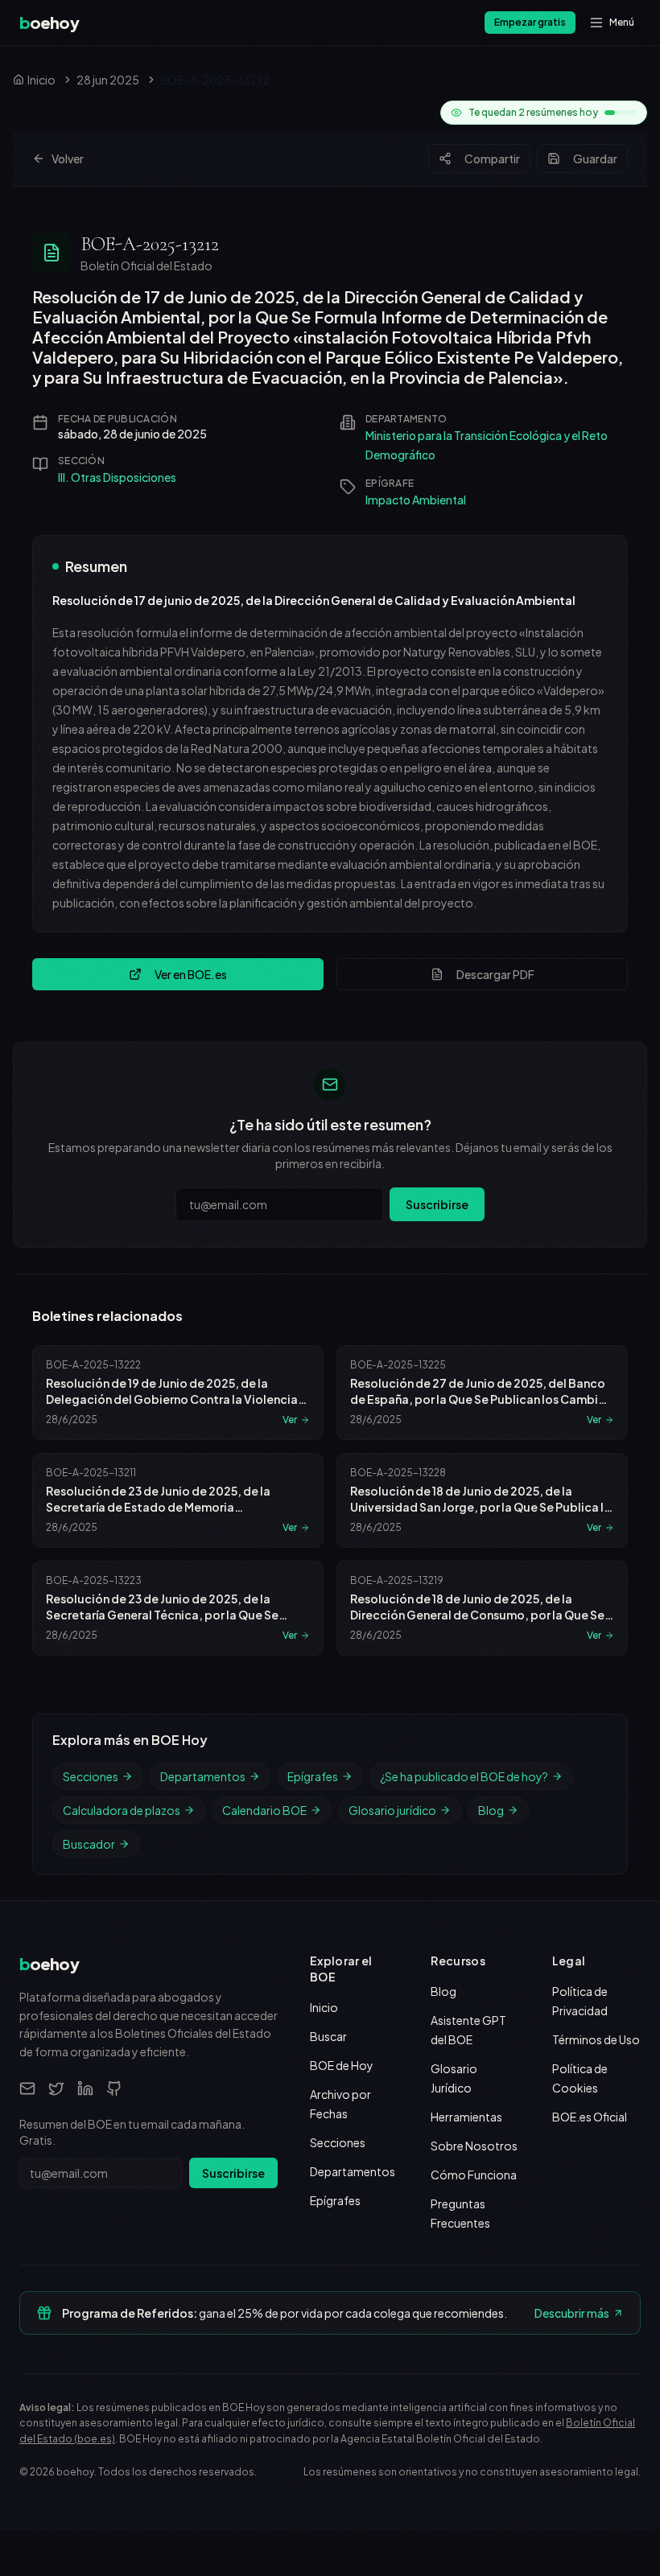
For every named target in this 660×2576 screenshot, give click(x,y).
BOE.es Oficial (590, 2117)
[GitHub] (114, 2088)
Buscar (328, 2036)
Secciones (91, 1776)
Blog (491, 1810)
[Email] (27, 2088)
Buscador (89, 1844)
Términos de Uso (596, 2039)
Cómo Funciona (474, 2175)
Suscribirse (437, 1204)
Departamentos (203, 1776)
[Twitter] (56, 2088)
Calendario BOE (264, 1810)
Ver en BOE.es (191, 974)
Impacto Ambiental (416, 500)
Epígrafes (313, 1776)
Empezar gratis (530, 22)
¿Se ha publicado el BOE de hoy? (464, 1776)
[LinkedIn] (85, 2088)
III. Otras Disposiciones (117, 477)
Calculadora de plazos (122, 1810)
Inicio (324, 2007)
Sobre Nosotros (474, 2146)
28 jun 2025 (108, 80)
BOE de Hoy (342, 2065)
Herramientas (466, 2117)
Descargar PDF (495, 974)
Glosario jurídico (392, 1810)
